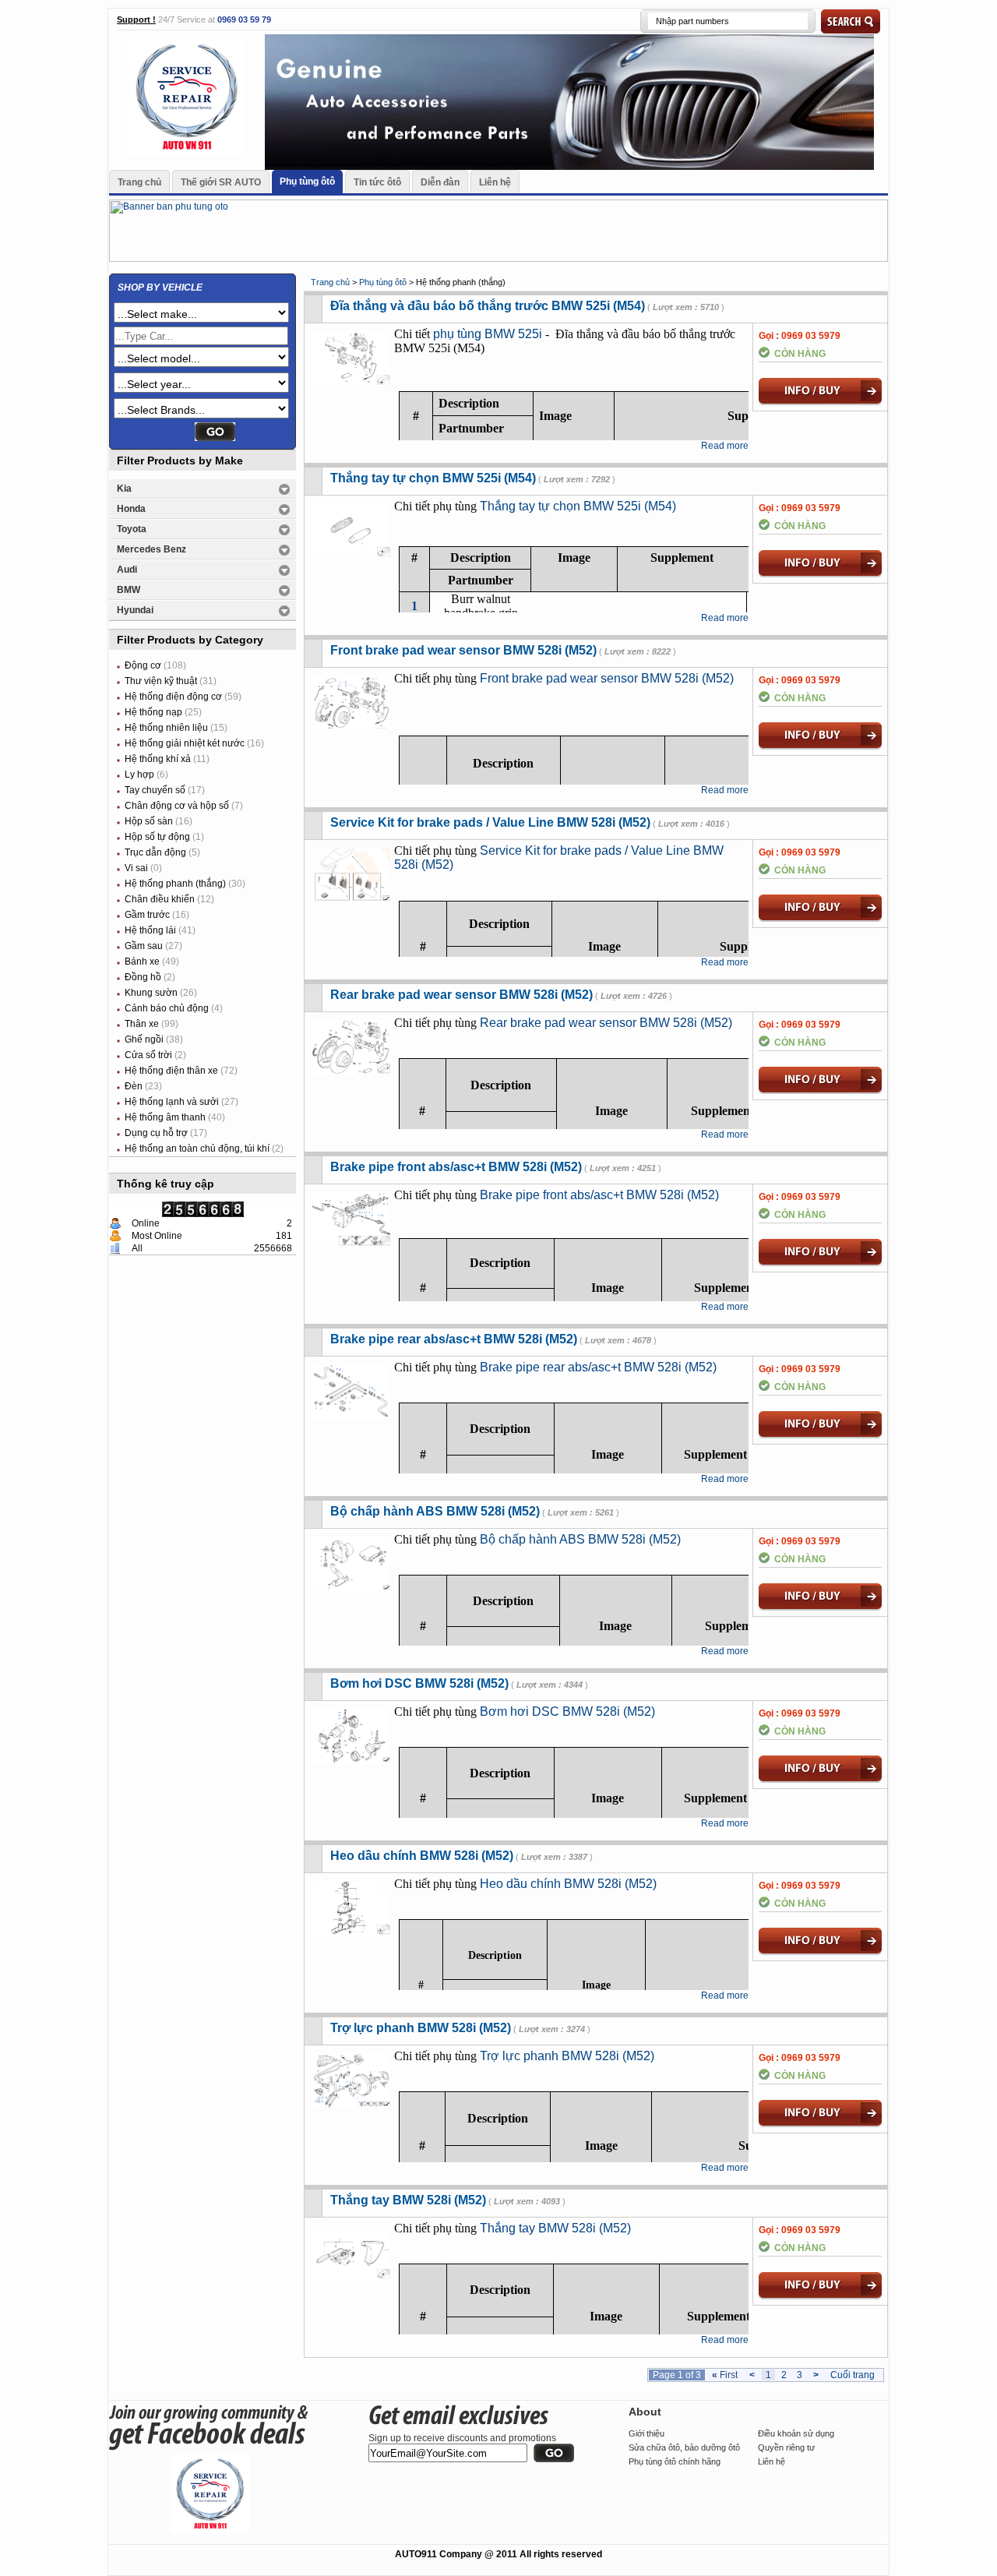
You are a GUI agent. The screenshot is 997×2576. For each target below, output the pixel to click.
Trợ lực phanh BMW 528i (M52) (421, 2028)
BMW (129, 590)
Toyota (132, 529)
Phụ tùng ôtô (307, 182)
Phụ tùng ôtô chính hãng (675, 2461)
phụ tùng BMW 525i (488, 334)
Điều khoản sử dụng (796, 2433)
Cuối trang (853, 2375)
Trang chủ (139, 182)
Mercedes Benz (151, 549)
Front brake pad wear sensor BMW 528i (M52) (463, 650)
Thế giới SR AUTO (221, 182)
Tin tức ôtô (377, 182)
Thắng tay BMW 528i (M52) (408, 2200)
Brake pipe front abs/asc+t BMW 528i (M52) (456, 1167)
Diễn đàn (440, 182)
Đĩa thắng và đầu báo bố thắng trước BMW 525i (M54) (488, 306)
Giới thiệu (646, 2433)
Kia (124, 489)
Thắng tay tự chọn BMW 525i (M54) (433, 478)
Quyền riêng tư (786, 2447)
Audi (127, 570)
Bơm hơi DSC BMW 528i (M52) (419, 1683)
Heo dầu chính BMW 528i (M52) (422, 1856)
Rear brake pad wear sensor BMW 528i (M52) (462, 995)
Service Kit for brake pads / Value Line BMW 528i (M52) (490, 822)
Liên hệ (495, 182)
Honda (131, 509)
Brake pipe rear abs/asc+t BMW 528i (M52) (454, 1339)
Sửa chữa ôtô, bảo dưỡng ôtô (684, 2447)
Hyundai (135, 610)
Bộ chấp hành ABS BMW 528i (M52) (435, 1511)
